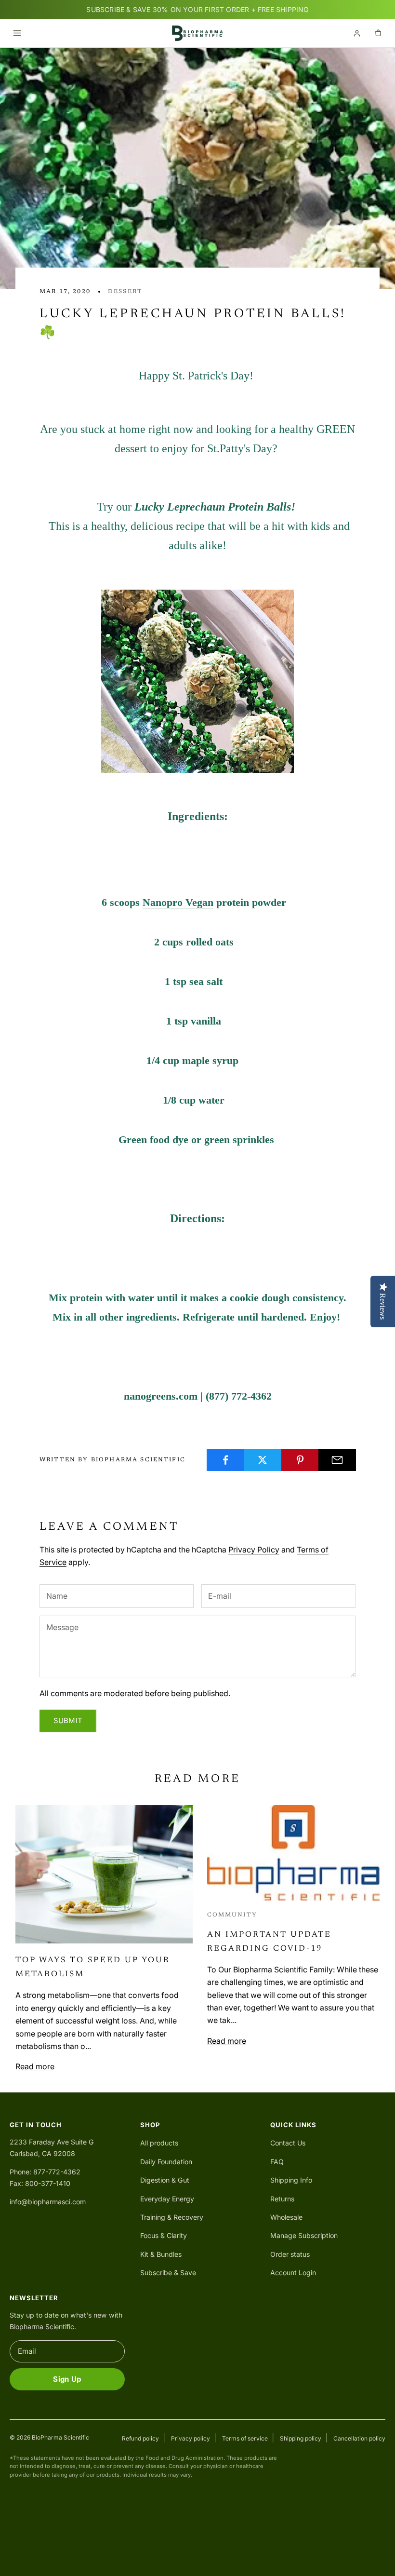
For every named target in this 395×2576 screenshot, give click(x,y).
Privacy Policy (254, 1550)
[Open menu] (17, 33)
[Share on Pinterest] (300, 1460)
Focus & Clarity (164, 2235)
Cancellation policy (359, 2438)
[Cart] (378, 33)
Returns (282, 2199)
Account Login (293, 2273)
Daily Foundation (166, 2162)
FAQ (277, 2162)
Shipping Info (291, 2180)
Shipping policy (301, 2438)
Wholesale (286, 2217)
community (232, 1915)
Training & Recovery (172, 2217)
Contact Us (288, 2143)
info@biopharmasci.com (48, 2202)
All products (159, 2143)
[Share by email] (337, 1460)
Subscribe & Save (168, 2273)
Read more (35, 2066)
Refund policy (140, 2438)
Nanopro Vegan (178, 902)
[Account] (357, 33)
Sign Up (67, 2379)
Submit (68, 1720)
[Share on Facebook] (225, 1460)
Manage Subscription (304, 2235)
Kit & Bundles (161, 2254)
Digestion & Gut (165, 2180)
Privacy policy (191, 2438)
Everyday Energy (167, 2199)
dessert (125, 292)
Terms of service (245, 2438)
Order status (290, 2254)
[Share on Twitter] (263, 1460)
